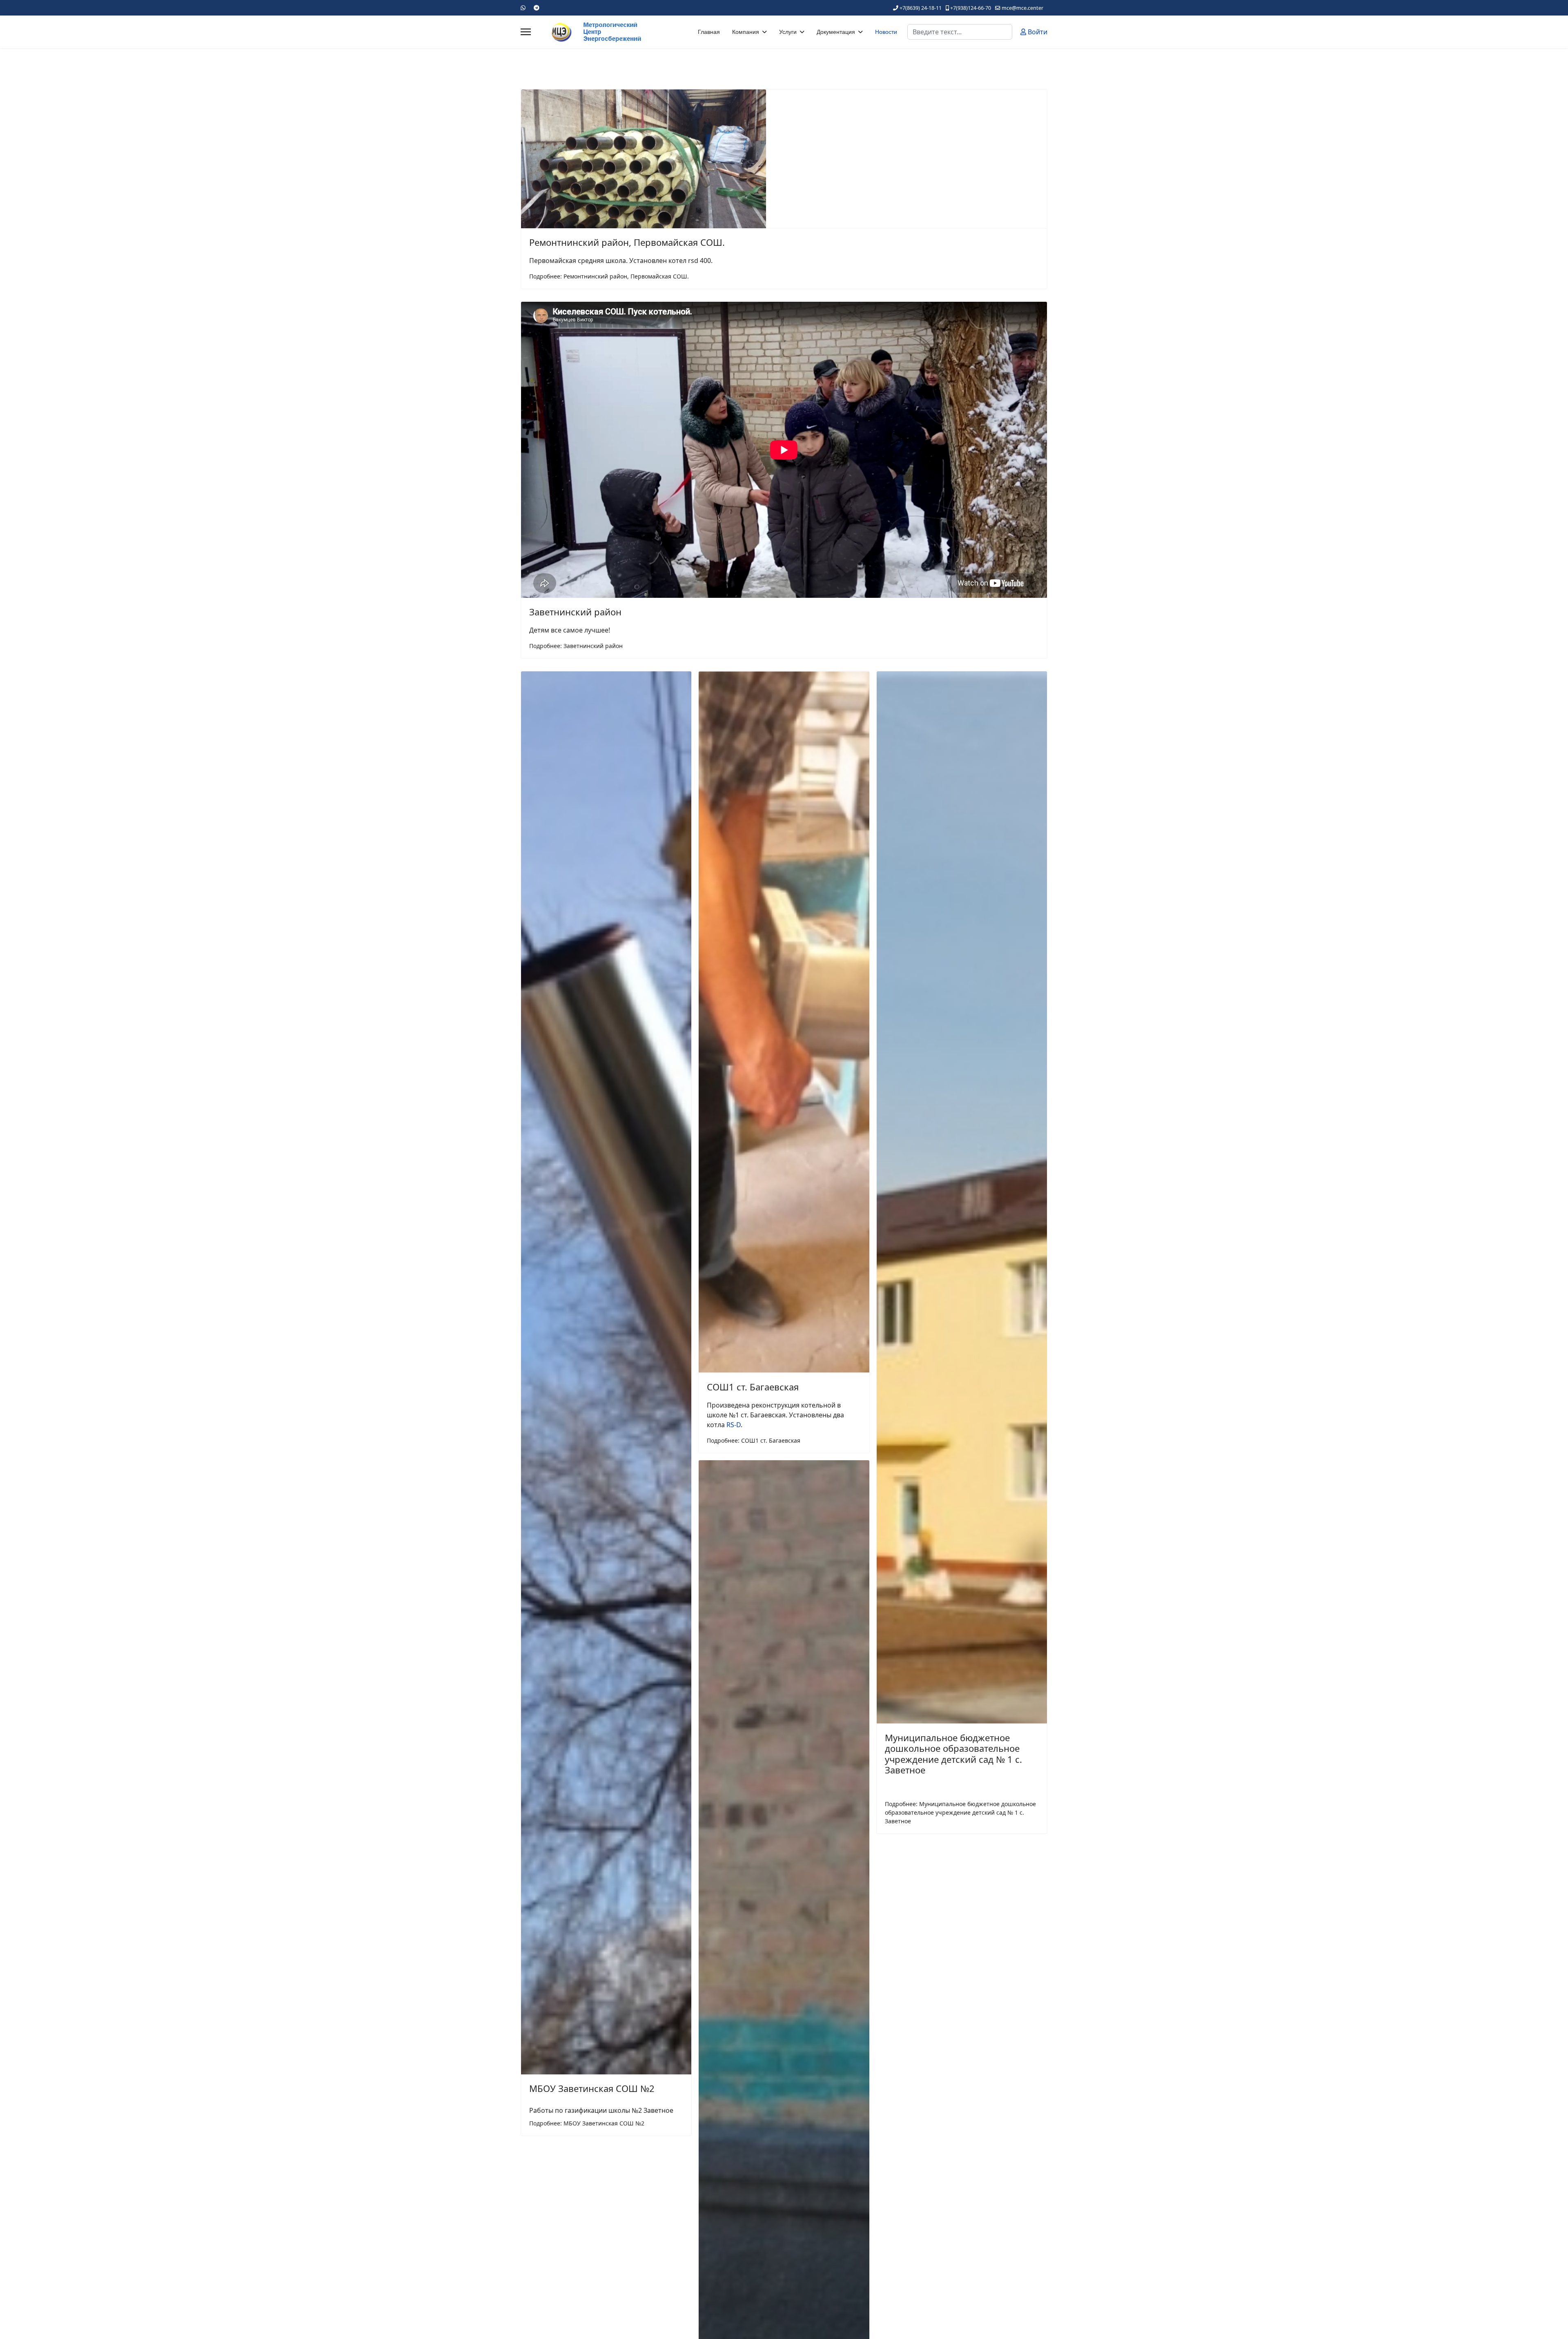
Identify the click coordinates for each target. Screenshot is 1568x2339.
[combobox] (960, 32)
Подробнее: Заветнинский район (576, 646)
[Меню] (526, 32)
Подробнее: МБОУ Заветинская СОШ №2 (587, 2123)
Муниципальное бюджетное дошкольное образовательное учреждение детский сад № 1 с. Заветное (953, 1754)
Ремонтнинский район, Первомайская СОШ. (627, 242)
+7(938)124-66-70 (971, 8)
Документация (836, 32)
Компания (746, 32)
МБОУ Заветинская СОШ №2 (592, 2088)
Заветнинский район (575, 612)
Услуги (788, 32)
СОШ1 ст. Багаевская (753, 1387)
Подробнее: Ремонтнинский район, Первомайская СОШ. (609, 276)
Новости (886, 32)
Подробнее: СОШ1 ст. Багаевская (754, 1440)
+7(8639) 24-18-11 (921, 8)
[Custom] (537, 8)
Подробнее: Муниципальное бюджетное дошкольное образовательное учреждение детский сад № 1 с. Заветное (960, 1812)
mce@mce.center (1022, 8)
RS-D (734, 1425)
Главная (709, 32)
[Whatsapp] (523, 8)
